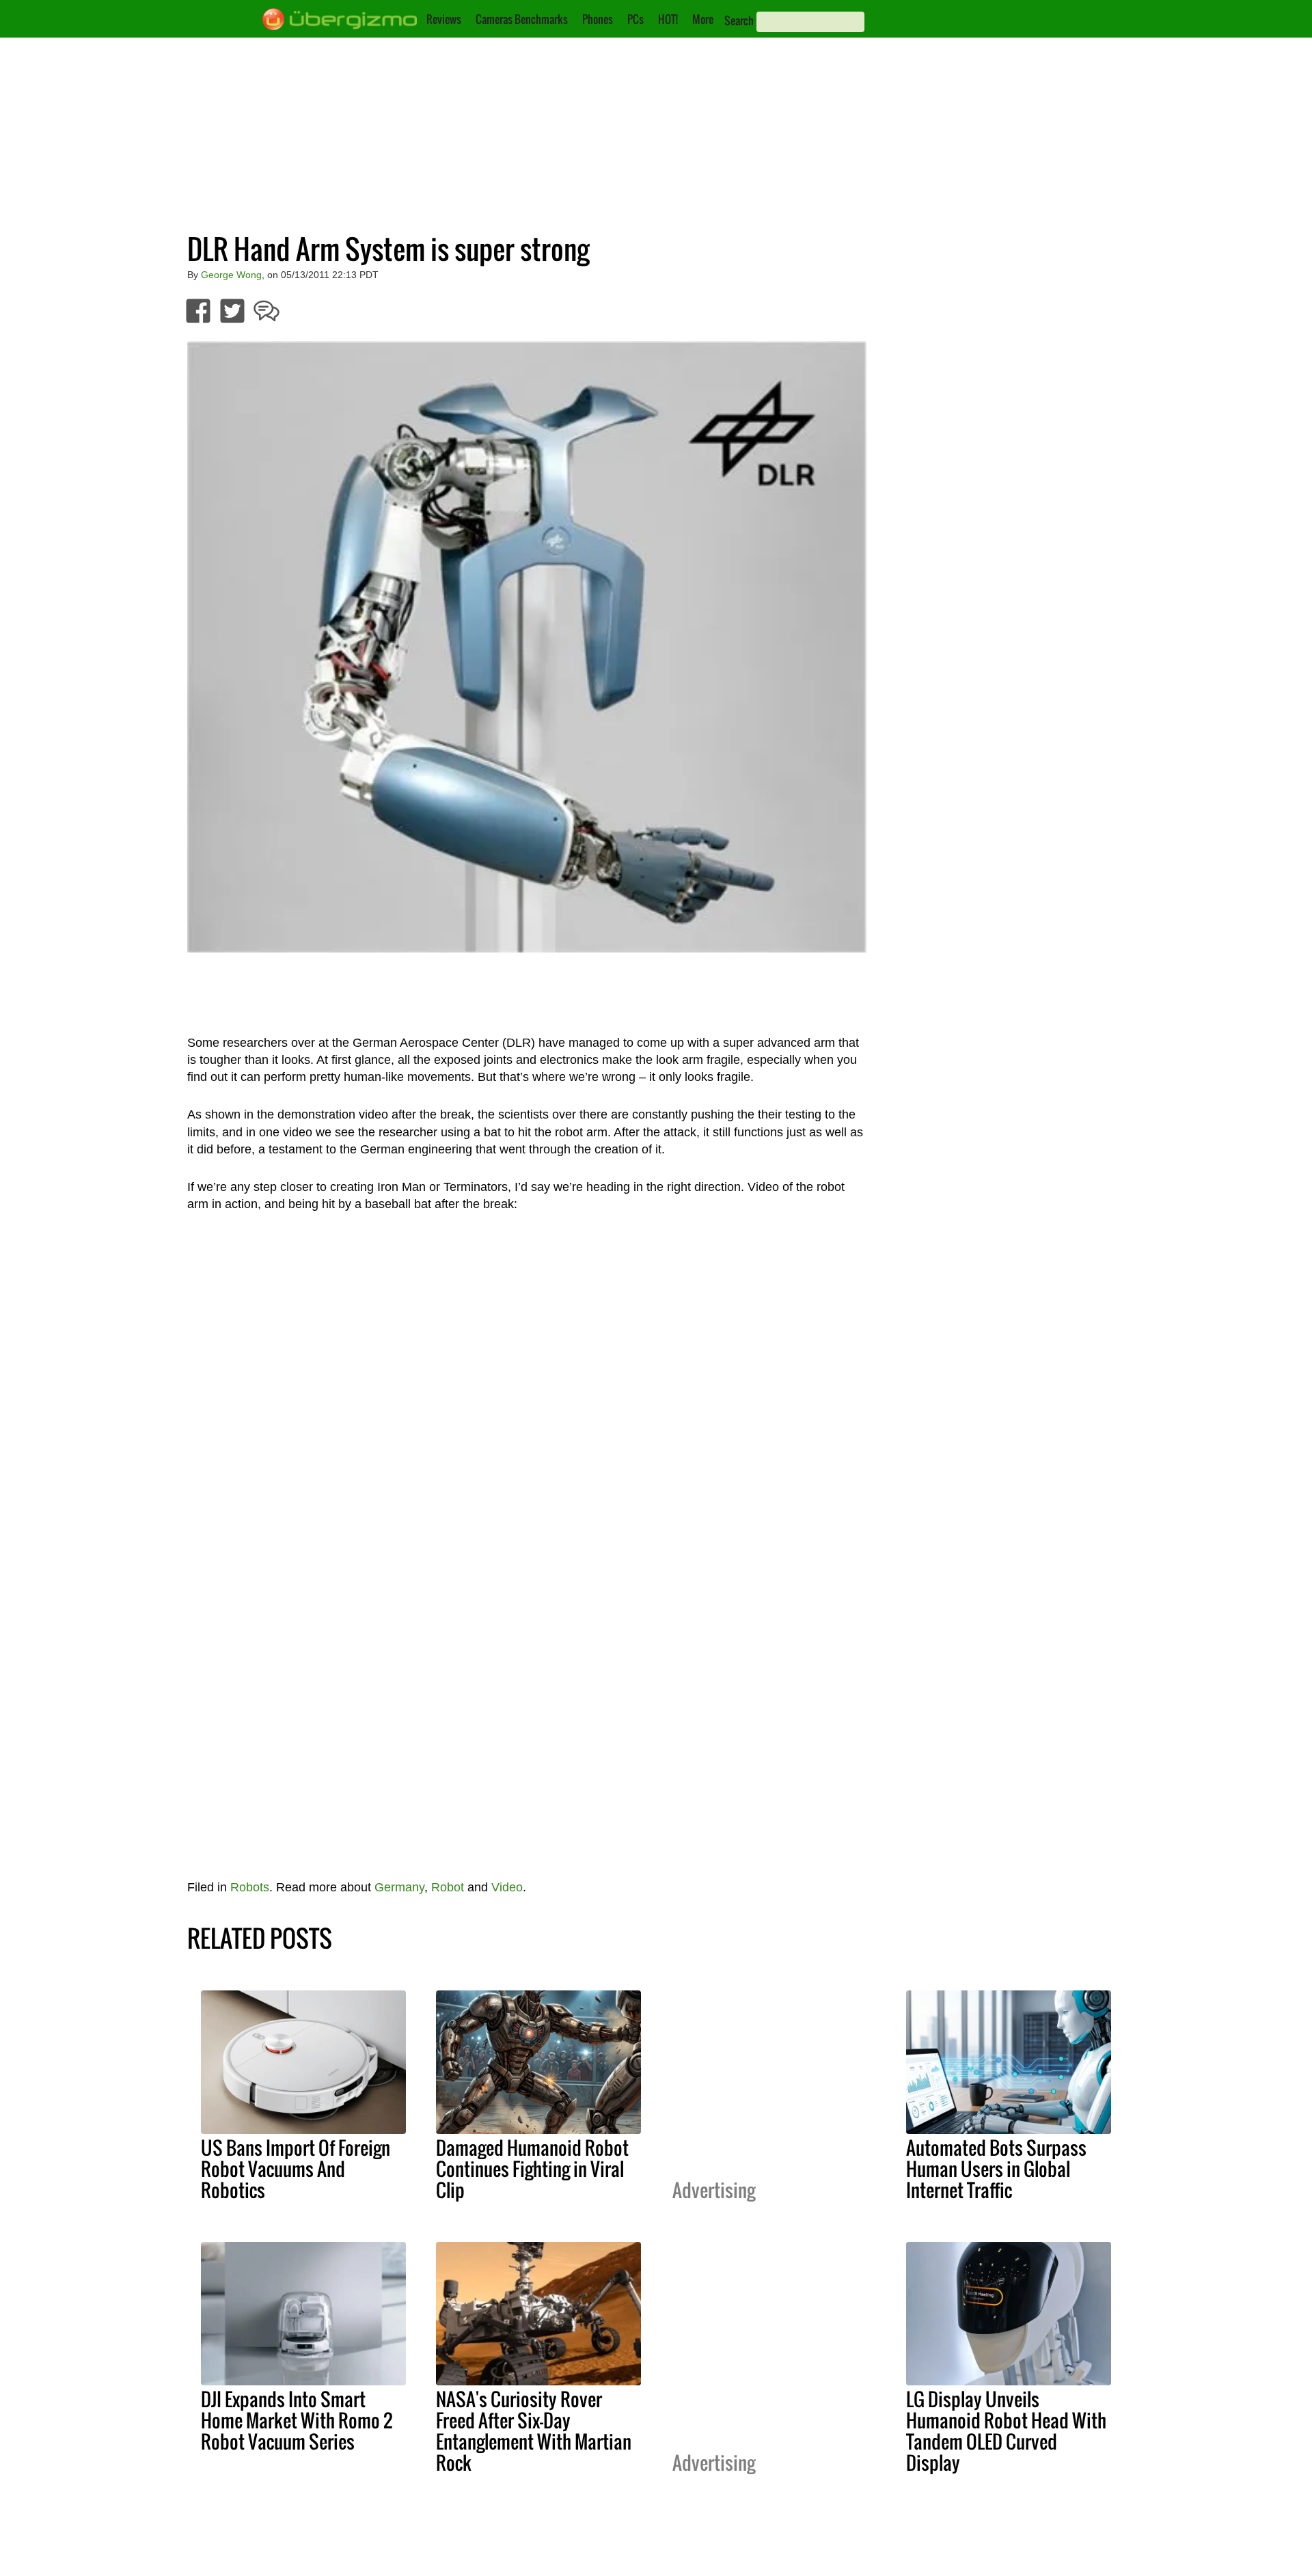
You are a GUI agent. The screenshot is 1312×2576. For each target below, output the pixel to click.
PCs (635, 19)
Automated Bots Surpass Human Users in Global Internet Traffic (996, 2169)
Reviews (444, 19)
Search (739, 20)
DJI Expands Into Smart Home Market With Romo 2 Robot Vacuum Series (297, 2420)
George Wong (231, 275)
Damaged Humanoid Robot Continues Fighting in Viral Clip (532, 2169)
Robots (250, 1887)
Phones (598, 19)
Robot (448, 1887)
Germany (399, 1887)
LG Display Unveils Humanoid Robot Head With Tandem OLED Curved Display (1006, 2431)
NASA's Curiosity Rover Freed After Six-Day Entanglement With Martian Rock (534, 2431)
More (703, 19)
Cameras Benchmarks (522, 19)
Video (507, 1887)
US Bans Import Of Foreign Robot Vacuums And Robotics (296, 2169)
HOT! (668, 19)
